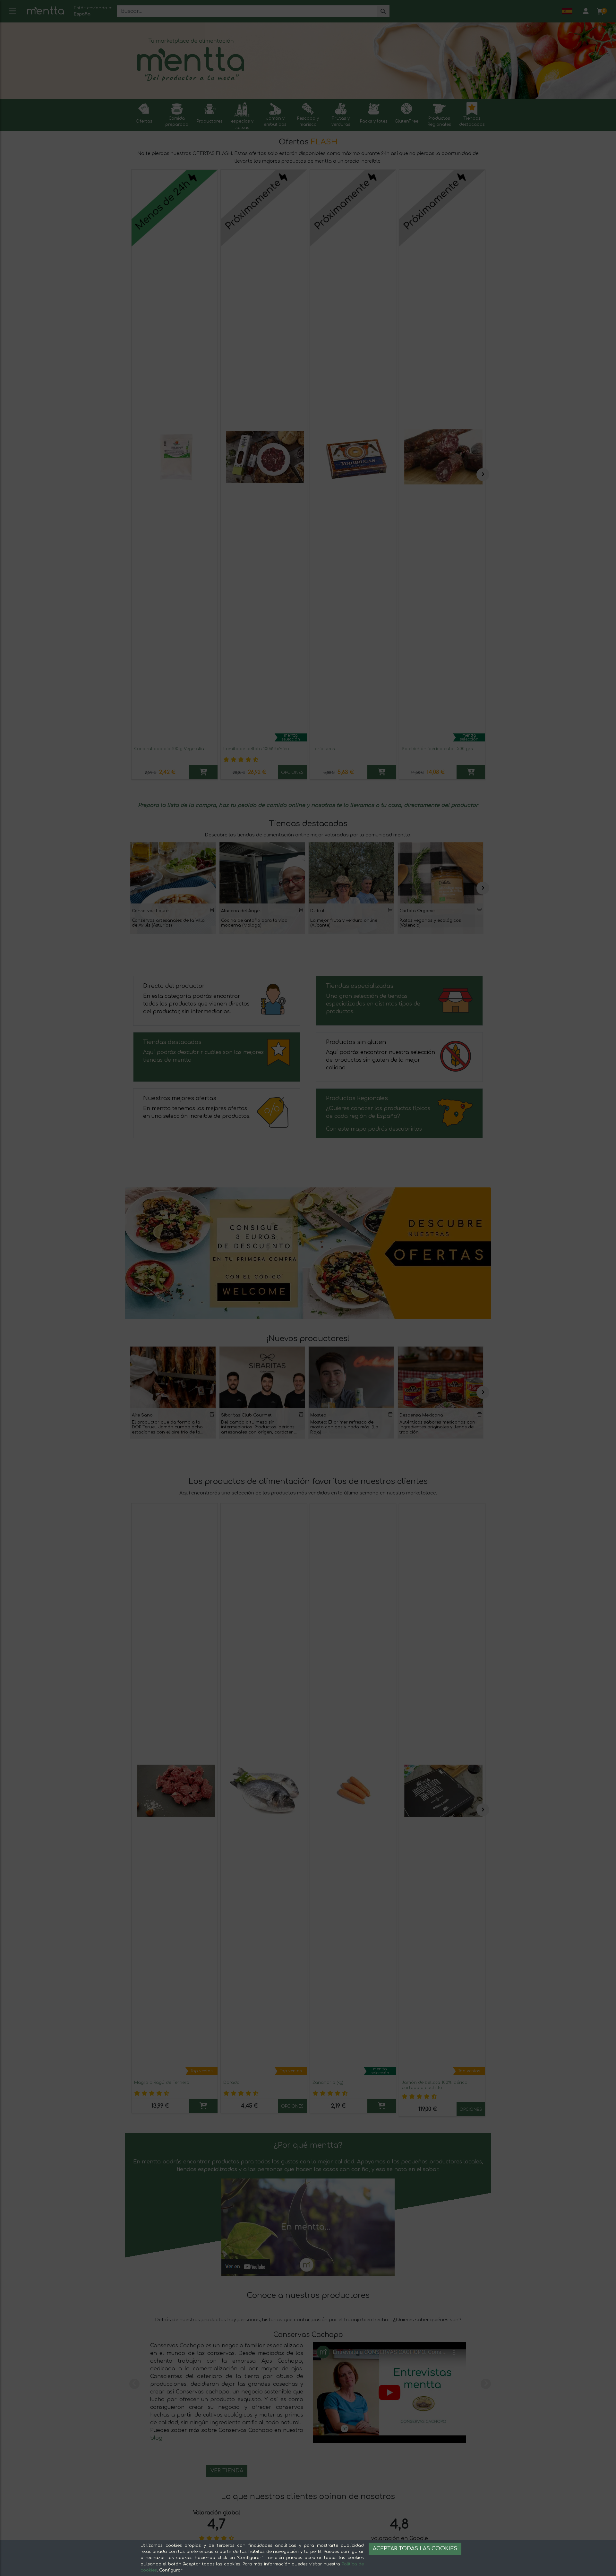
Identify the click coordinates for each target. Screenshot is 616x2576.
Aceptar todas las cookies (415, 2549)
